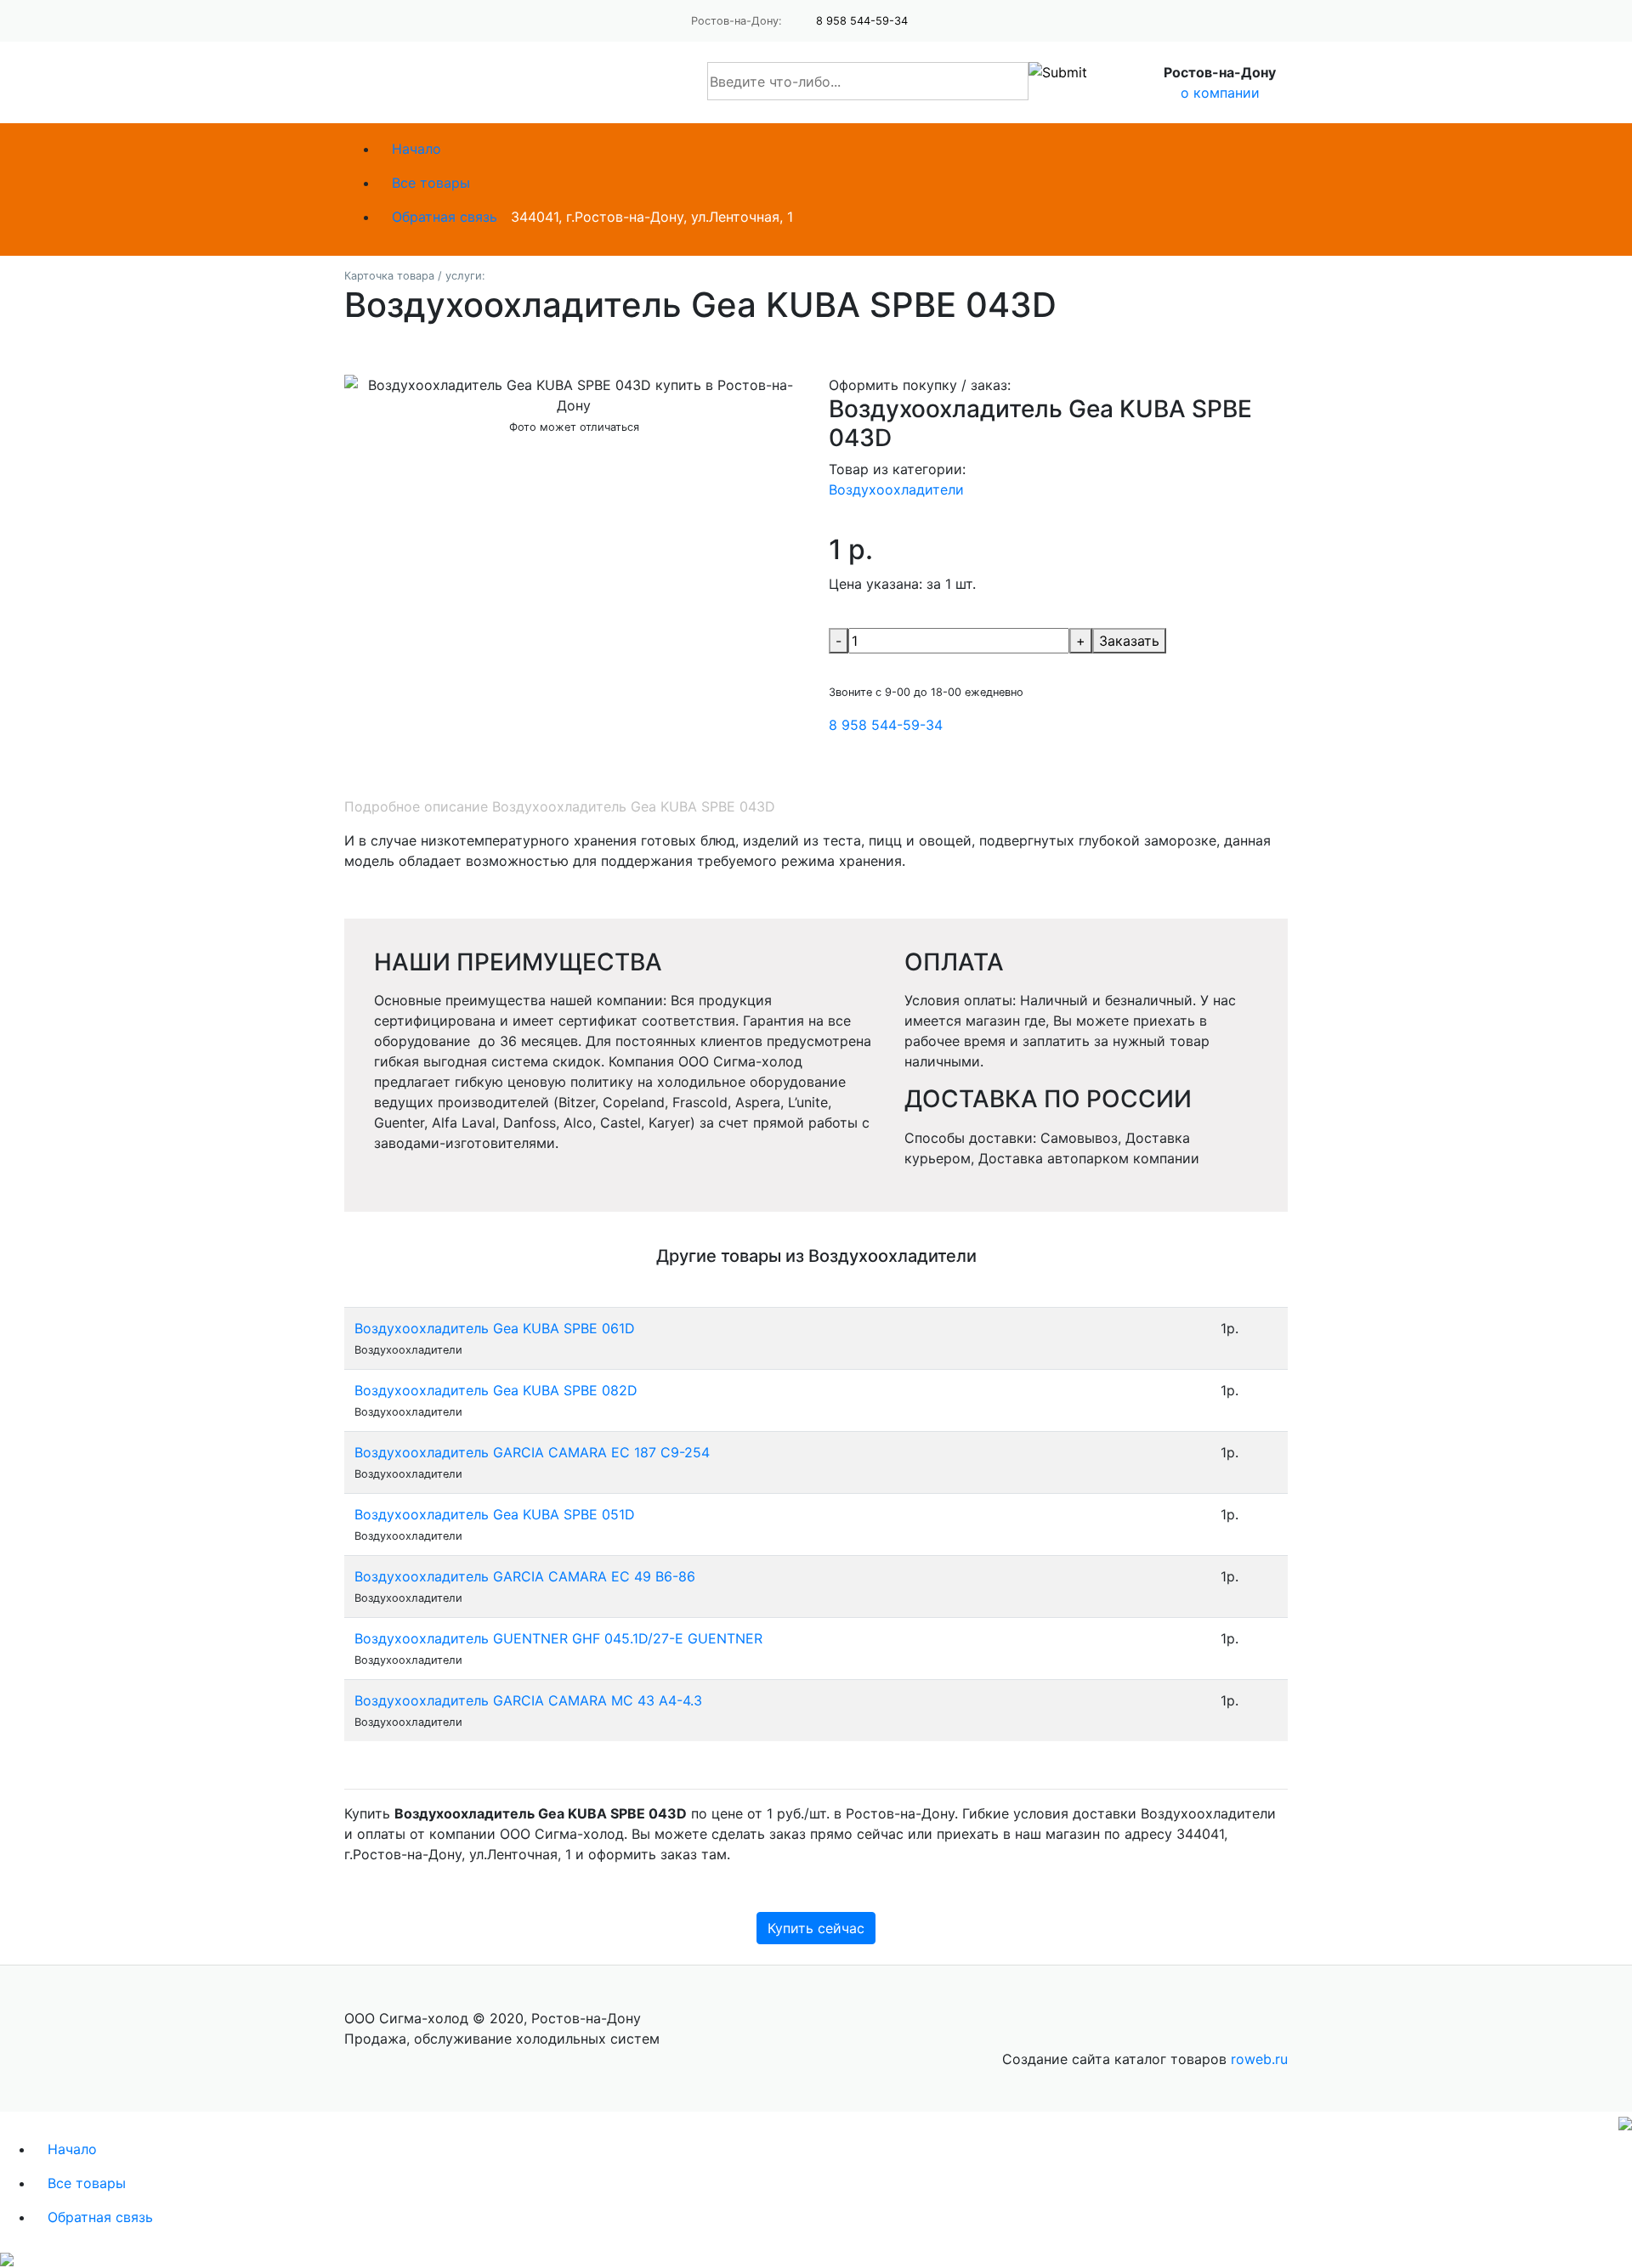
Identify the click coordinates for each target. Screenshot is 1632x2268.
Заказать (1129, 641)
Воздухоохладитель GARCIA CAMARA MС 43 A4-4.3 (528, 1700)
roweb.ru (1259, 2059)
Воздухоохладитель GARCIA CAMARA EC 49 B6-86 (525, 1576)
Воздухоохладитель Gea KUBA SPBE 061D (495, 1328)
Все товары (431, 183)
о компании (1220, 93)
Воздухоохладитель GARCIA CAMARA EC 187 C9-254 (532, 1452)
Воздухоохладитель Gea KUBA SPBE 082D (496, 1390)
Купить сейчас (816, 1928)
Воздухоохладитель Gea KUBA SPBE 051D (495, 1514)
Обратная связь (445, 217)
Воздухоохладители (896, 489)
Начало (416, 149)
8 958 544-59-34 (862, 21)
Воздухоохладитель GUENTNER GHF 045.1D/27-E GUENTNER (558, 1638)
